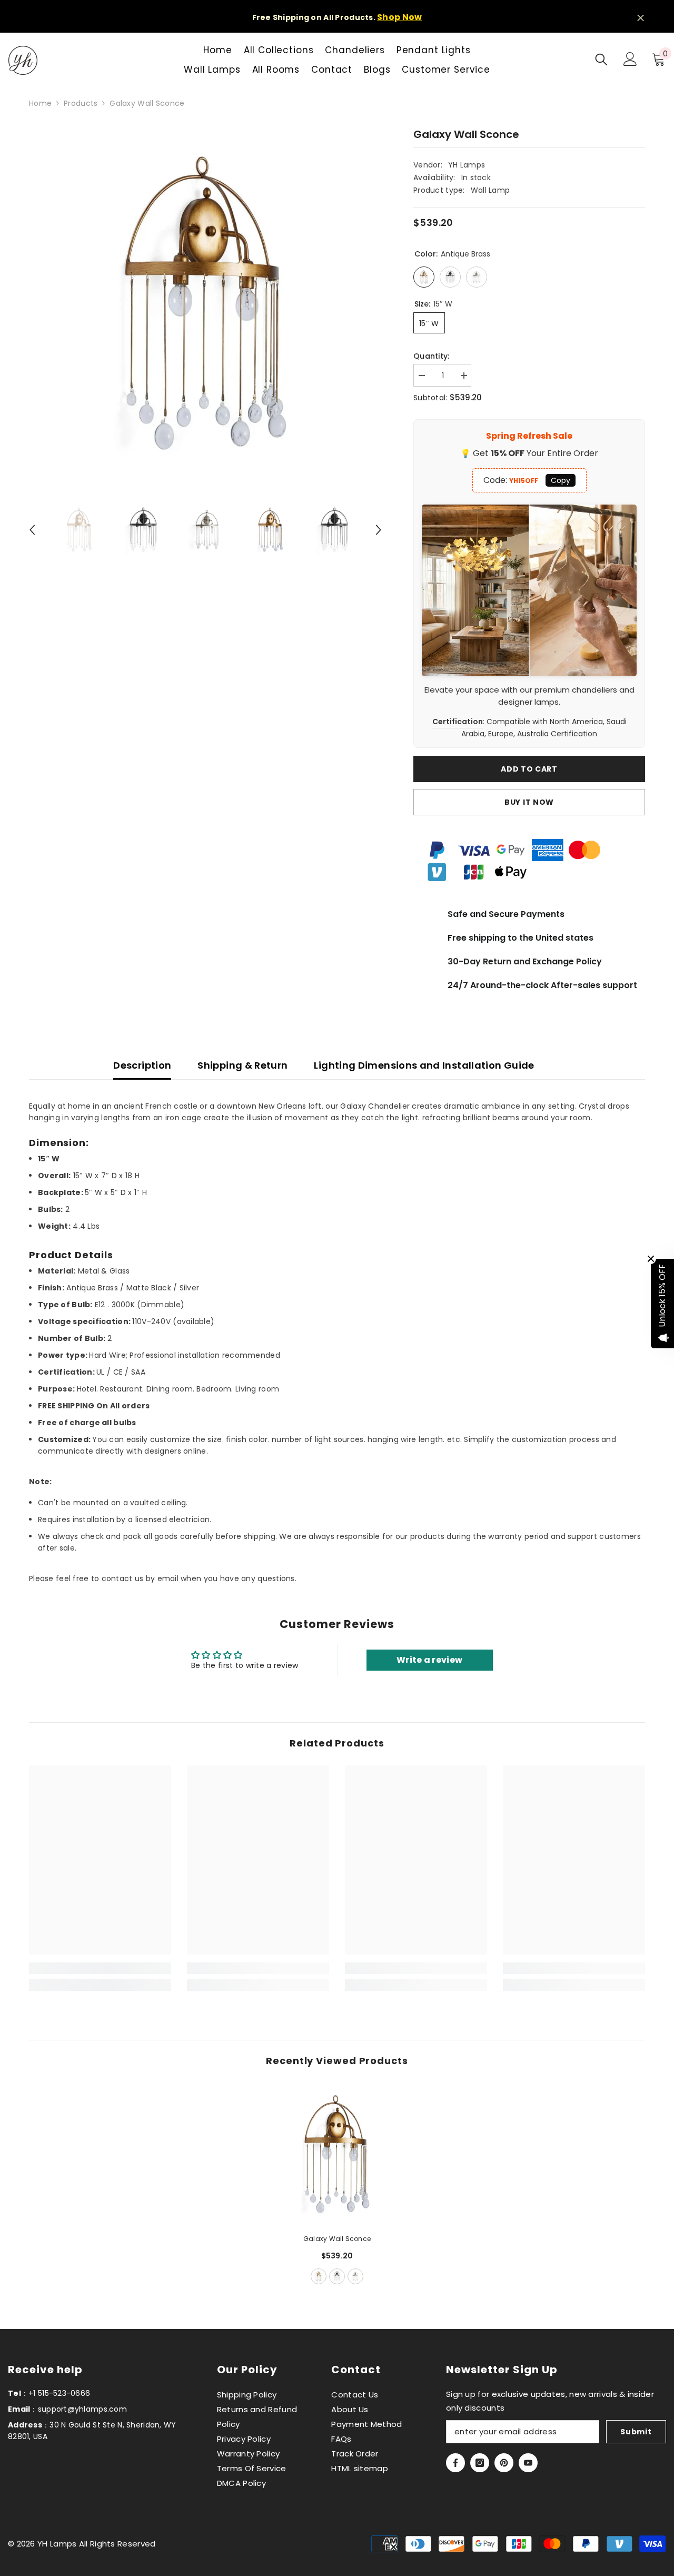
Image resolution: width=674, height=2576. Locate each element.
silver (355, 2276)
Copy (561, 480)
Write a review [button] (429, 1660)
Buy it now (529, 802)
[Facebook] (455, 2463)
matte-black (337, 2276)
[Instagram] (480, 2463)
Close (641, 18)
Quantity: (432, 356)
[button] (32, 530)
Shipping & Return (242, 1065)
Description (142, 1065)
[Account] (630, 59)
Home (40, 103)
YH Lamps (467, 165)
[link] (100, 1968)
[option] (206, 303)
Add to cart (529, 769)
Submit (636, 2432)
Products (81, 103)
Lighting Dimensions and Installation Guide (424, 1065)
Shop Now (399, 17)
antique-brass (319, 2276)
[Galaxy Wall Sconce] (337, 2154)
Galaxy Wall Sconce (337, 2239)
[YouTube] (528, 2463)
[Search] (601, 59)
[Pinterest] (504, 2463)
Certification (458, 722)
